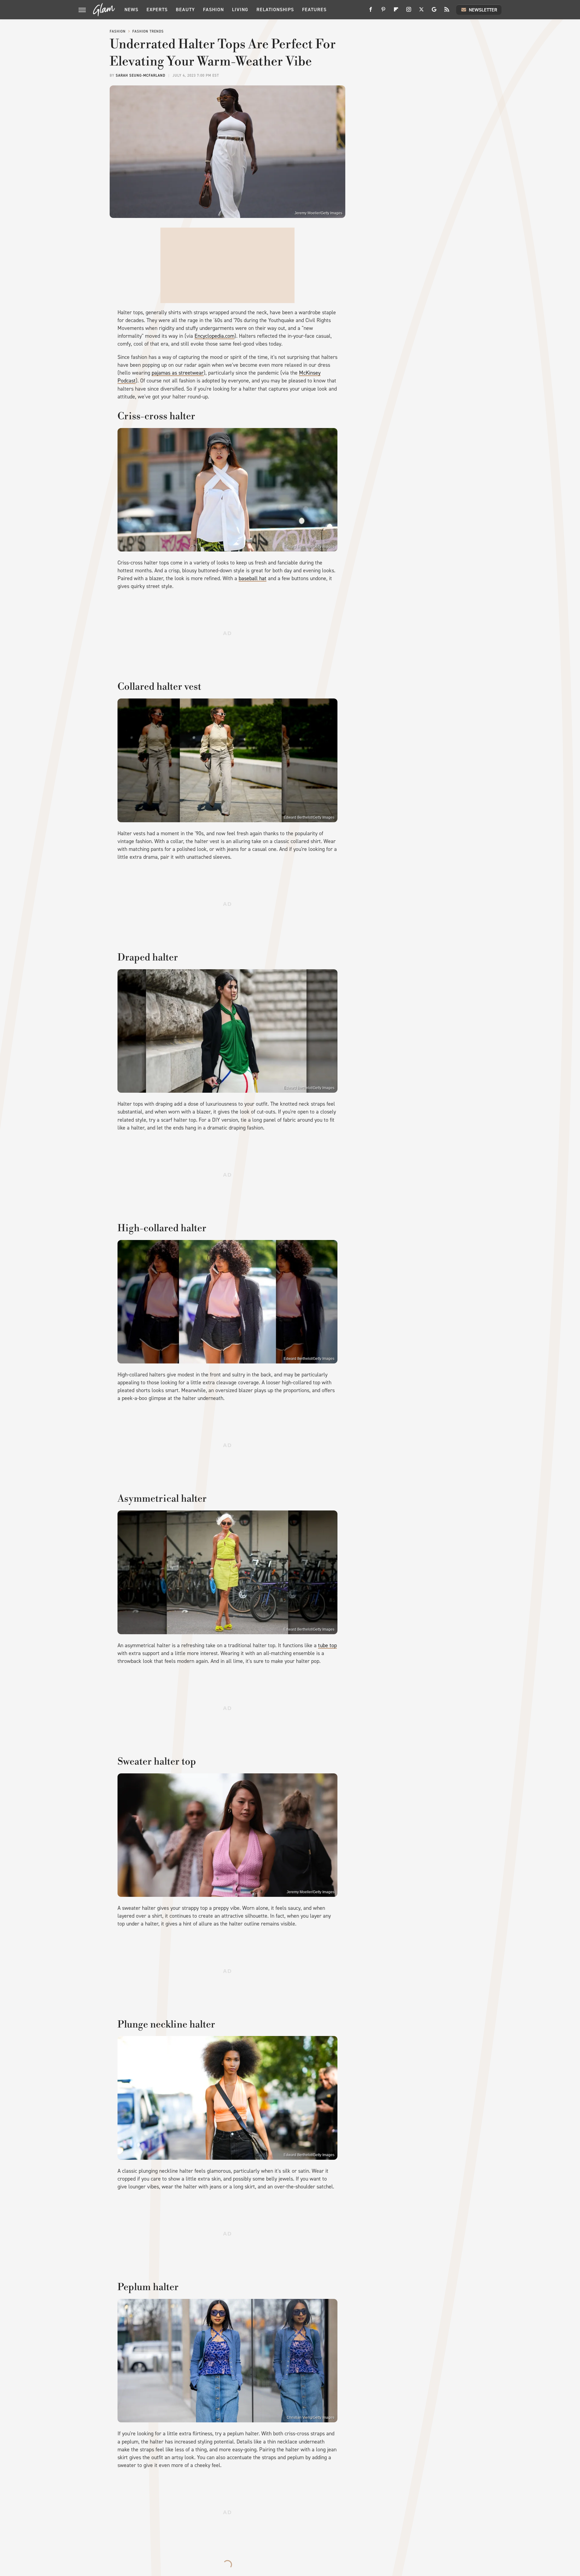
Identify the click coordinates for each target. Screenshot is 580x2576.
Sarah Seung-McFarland (140, 75)
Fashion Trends (148, 31)
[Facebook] (371, 12)
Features (314, 10)
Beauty (185, 10)
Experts (157, 10)
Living (240, 10)
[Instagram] (409, 12)
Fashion (213, 10)
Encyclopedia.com (214, 336)
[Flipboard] (396, 12)
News (131, 10)
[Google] (434, 12)
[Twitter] (421, 12)
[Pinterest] (383, 12)
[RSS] (447, 12)
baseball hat (253, 578)
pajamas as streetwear (178, 373)
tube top (327, 1645)
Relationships (275, 10)
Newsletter (483, 10)
